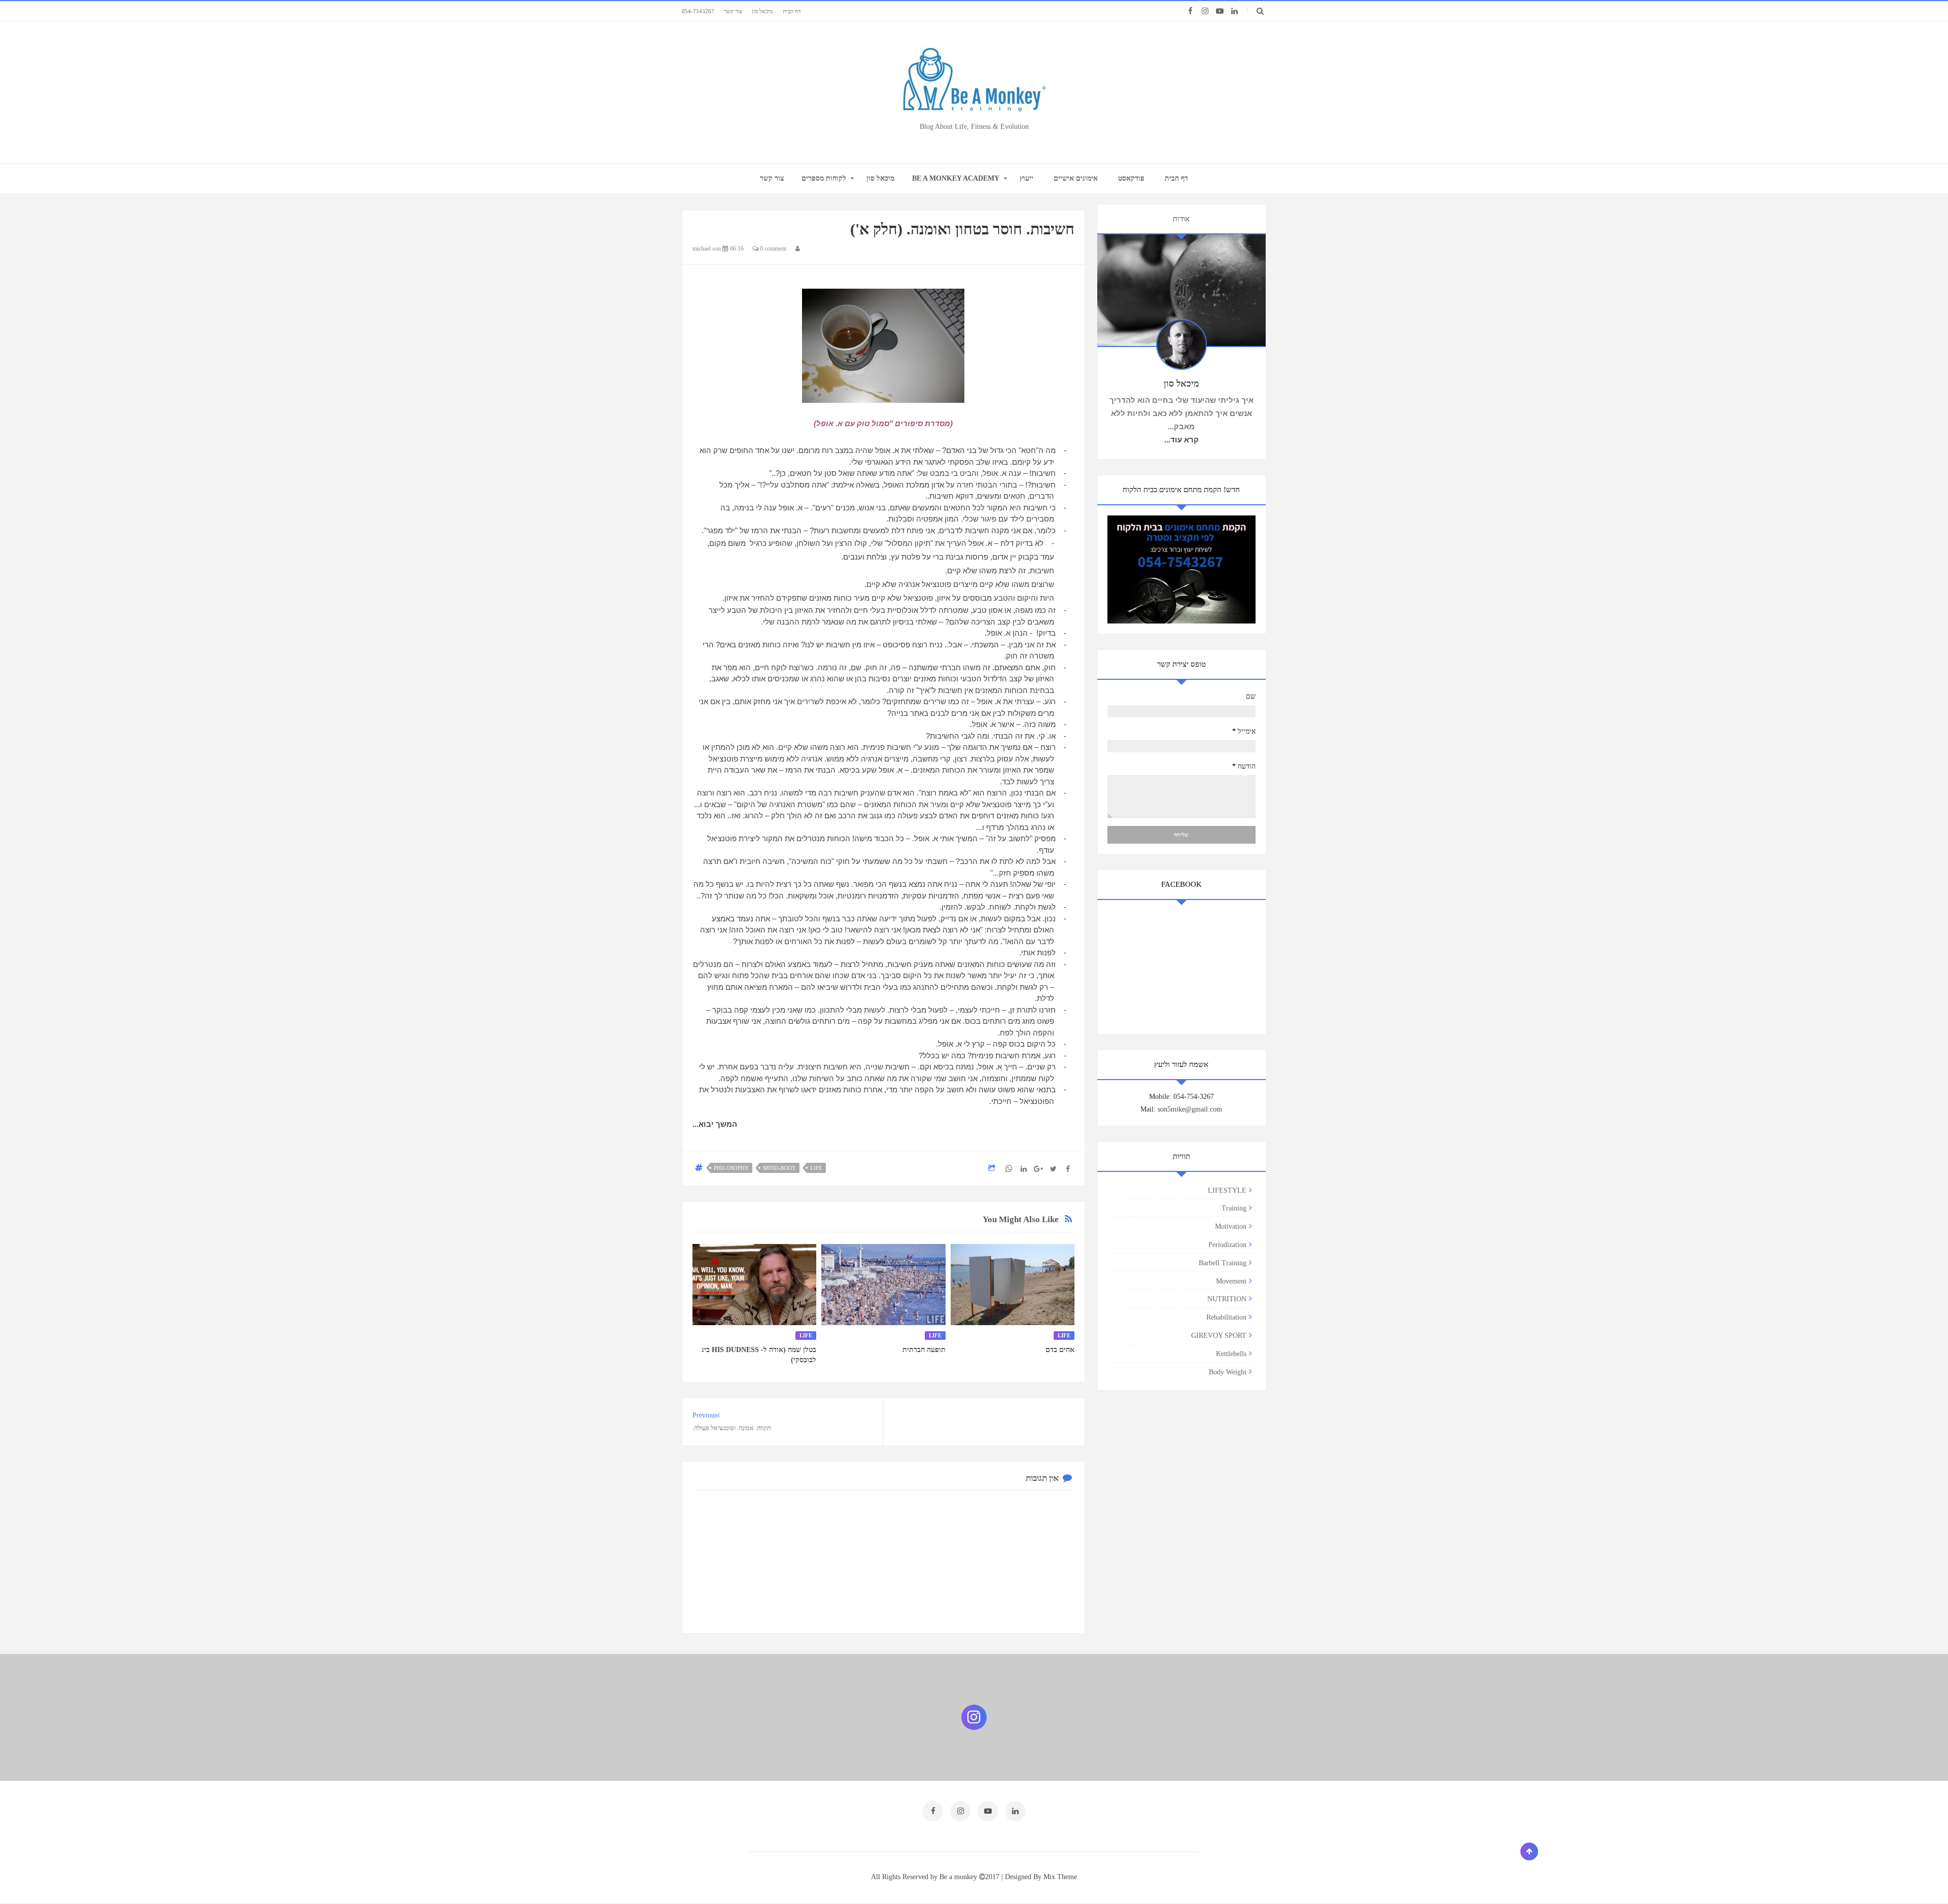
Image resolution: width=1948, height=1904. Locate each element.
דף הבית (792, 11)
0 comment (772, 249)
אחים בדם (1060, 1350)
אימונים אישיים (1076, 178)
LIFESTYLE (1227, 1190)
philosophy (731, 1168)
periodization (1227, 1245)
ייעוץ (1027, 178)
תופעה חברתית (924, 1350)
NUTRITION (1227, 1299)
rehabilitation (1226, 1317)
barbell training (1223, 1263)
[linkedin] (1234, 11)
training (1234, 1208)
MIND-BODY (779, 1168)
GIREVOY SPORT (1219, 1336)
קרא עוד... (1181, 440)
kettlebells (1231, 1354)
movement (1231, 1281)
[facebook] (1190, 11)
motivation (1231, 1226)
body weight (1228, 1372)
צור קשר (733, 11)
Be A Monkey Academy (956, 178)
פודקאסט (1131, 178)
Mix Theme (1060, 1877)
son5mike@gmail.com (1190, 1109)
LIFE (816, 1168)
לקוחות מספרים (824, 178)
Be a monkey (959, 1877)
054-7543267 (698, 11)
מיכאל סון (762, 11)
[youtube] (1220, 11)
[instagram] (1205, 11)
